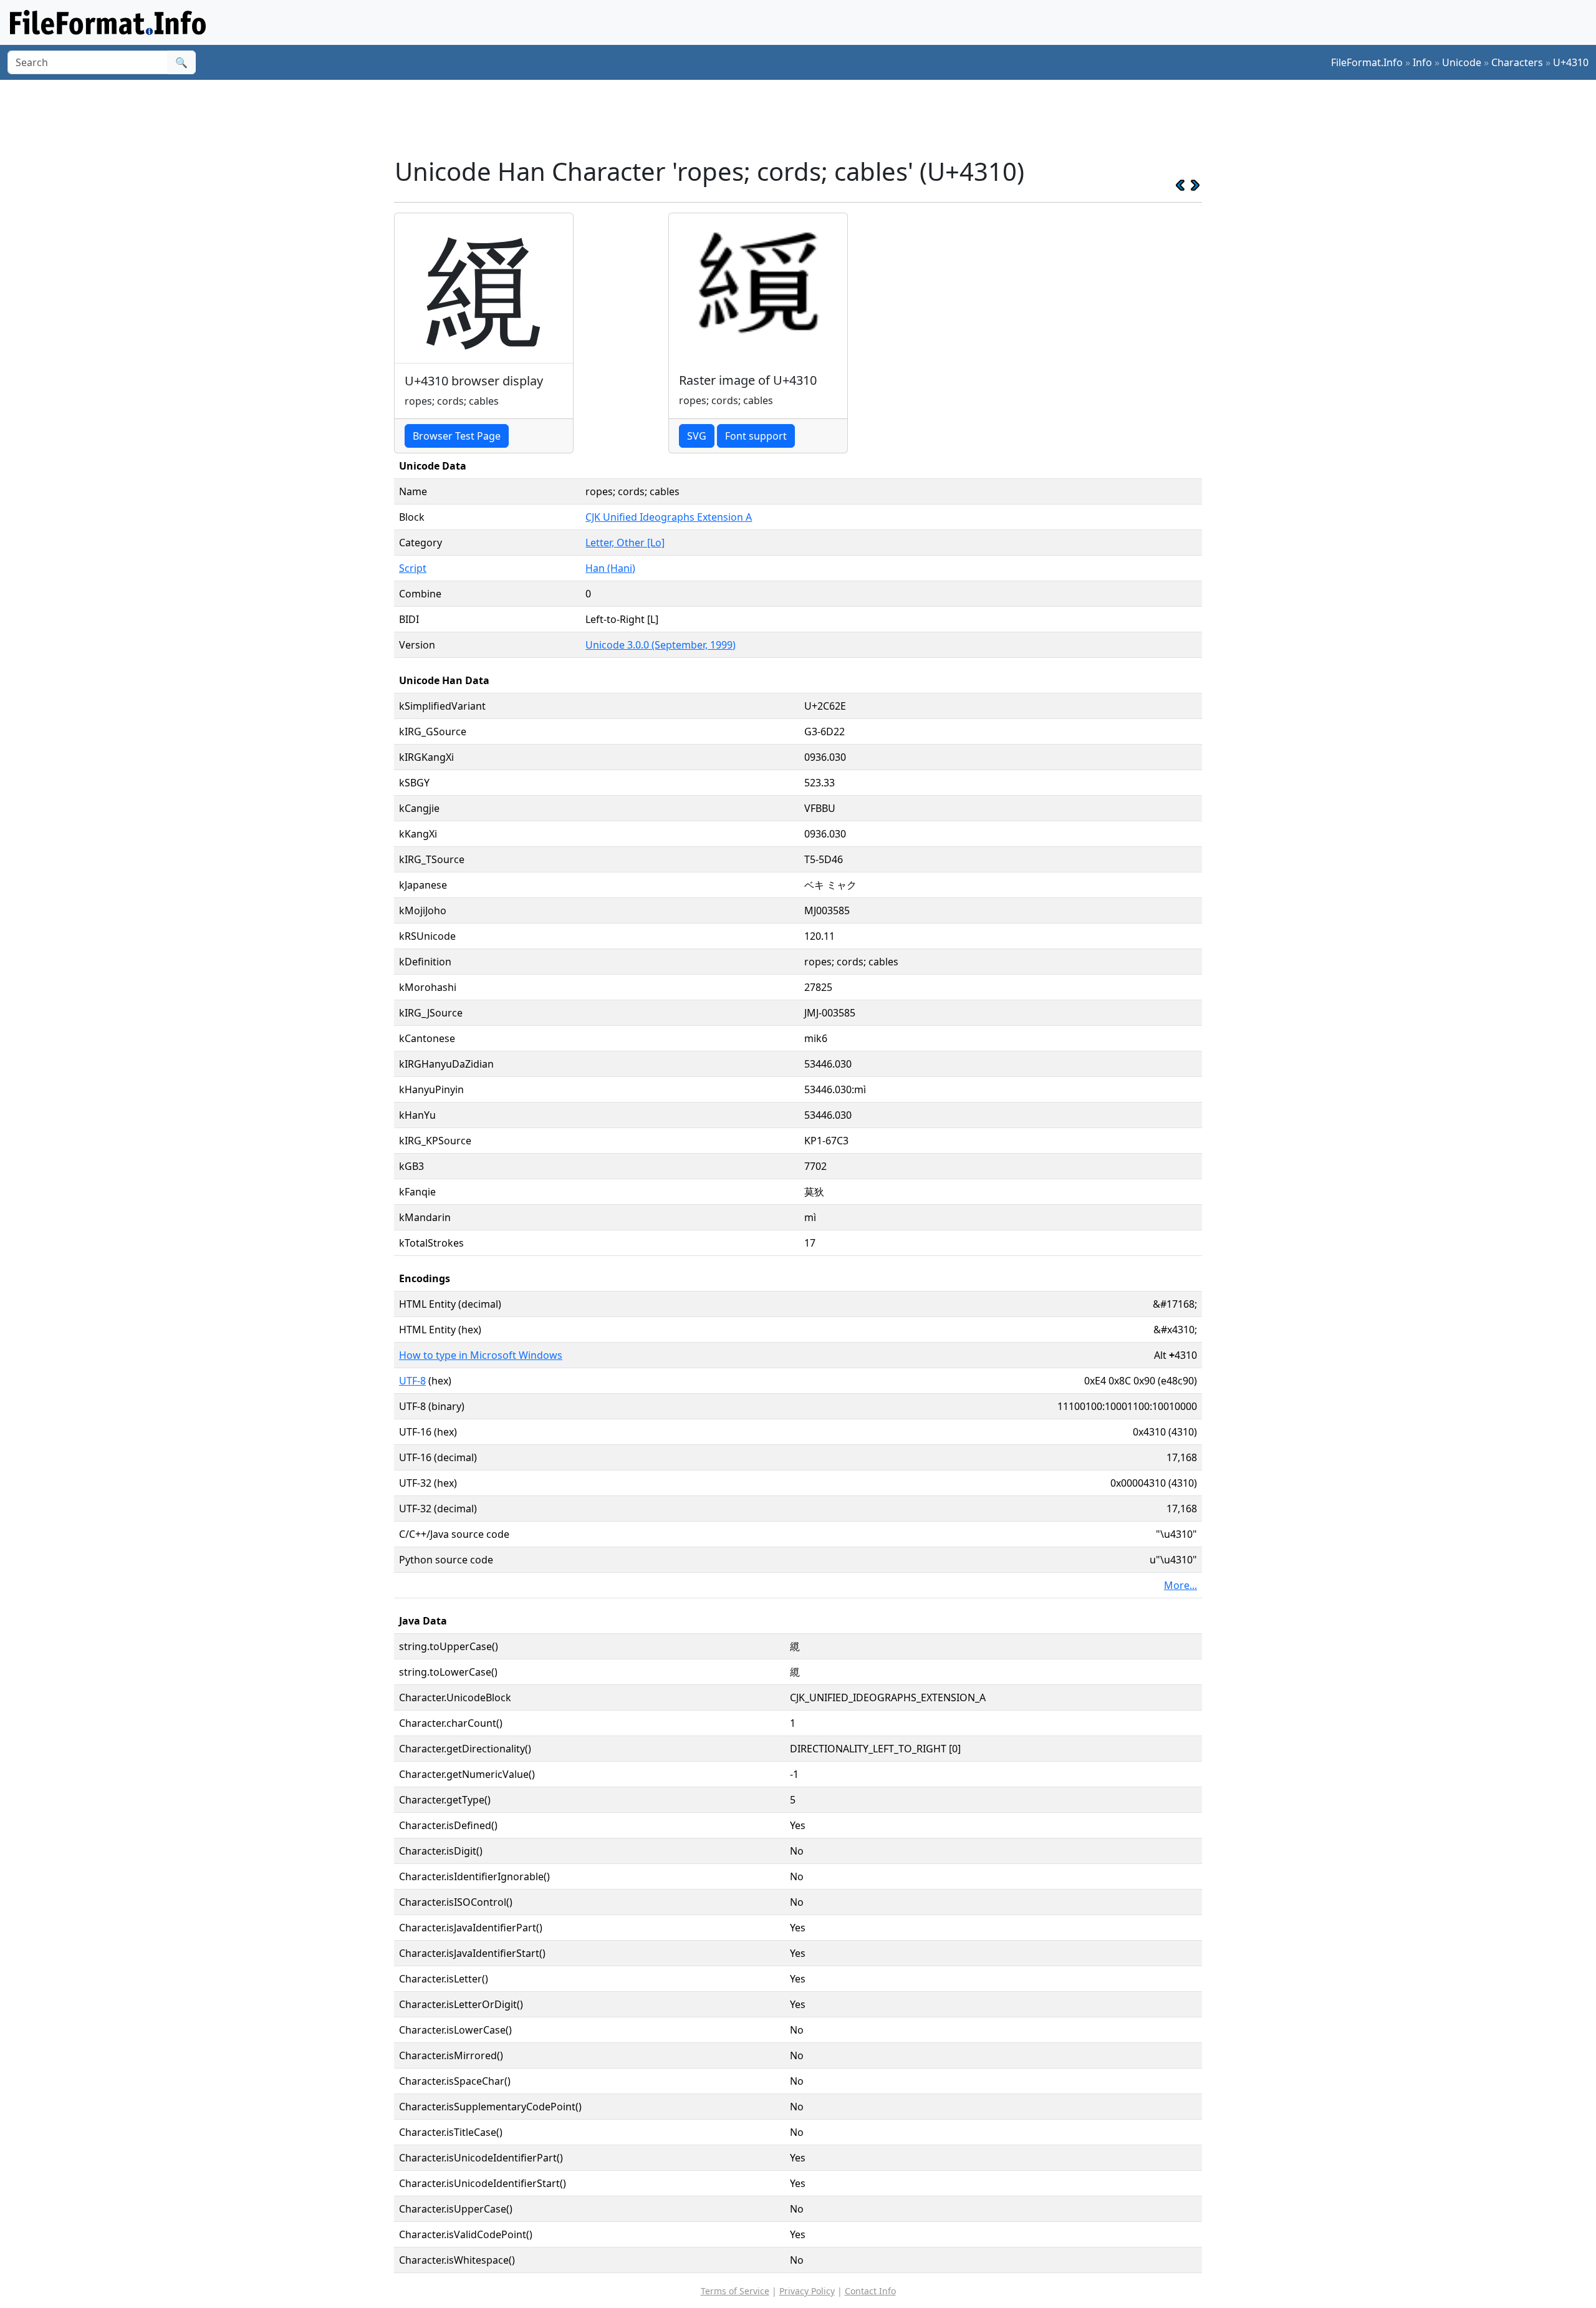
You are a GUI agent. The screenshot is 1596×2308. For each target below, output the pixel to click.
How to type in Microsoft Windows (481, 1355)
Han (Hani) (610, 568)
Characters (1517, 62)
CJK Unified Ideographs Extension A (669, 517)
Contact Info (870, 2291)
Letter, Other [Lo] (625, 543)
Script (413, 568)
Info (1422, 62)
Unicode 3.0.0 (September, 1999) (661, 645)
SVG (697, 436)
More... (1180, 1585)
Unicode (1462, 62)
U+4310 (1571, 62)
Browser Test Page (457, 436)
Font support (756, 436)
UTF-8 (412, 1381)
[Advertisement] (805, 118)
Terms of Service (735, 2291)
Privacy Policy (807, 2291)
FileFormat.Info (1367, 62)
